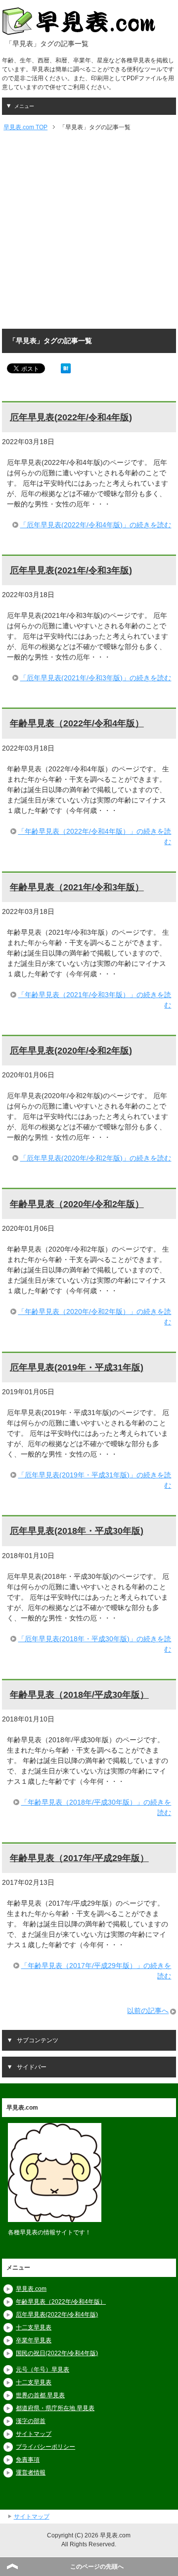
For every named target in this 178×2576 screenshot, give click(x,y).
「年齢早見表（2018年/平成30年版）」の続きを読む (96, 1807)
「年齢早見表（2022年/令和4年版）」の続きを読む (94, 836)
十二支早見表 (34, 2327)
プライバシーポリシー (45, 2447)
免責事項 (28, 2460)
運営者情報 (31, 2473)
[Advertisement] (89, 231)
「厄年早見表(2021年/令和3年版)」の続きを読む (95, 678)
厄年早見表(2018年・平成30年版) (77, 1531)
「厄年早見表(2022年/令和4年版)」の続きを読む (95, 525)
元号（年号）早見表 (43, 2370)
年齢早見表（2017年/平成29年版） (79, 1858)
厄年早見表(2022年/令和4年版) (71, 417)
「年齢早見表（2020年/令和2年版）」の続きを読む (94, 1317)
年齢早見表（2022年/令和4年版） (77, 723)
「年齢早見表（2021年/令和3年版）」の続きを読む (94, 1000)
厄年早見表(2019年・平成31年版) (77, 1367)
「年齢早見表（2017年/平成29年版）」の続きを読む (96, 1971)
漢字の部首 (31, 2421)
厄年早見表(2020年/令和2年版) (71, 1051)
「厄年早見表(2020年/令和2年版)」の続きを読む (95, 1158)
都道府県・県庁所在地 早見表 (55, 2408)
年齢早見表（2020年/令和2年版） (77, 1204)
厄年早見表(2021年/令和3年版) (71, 570)
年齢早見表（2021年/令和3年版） (77, 887)
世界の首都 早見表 (40, 2395)
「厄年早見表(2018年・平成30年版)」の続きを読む (94, 1644)
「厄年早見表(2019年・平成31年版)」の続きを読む (94, 1480)
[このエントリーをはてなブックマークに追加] (66, 368)
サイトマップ (34, 2434)
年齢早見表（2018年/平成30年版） (79, 1695)
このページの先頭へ (97, 2567)
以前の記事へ (148, 2011)
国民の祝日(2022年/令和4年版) (57, 2353)
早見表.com (31, 2289)
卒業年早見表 (34, 2340)
